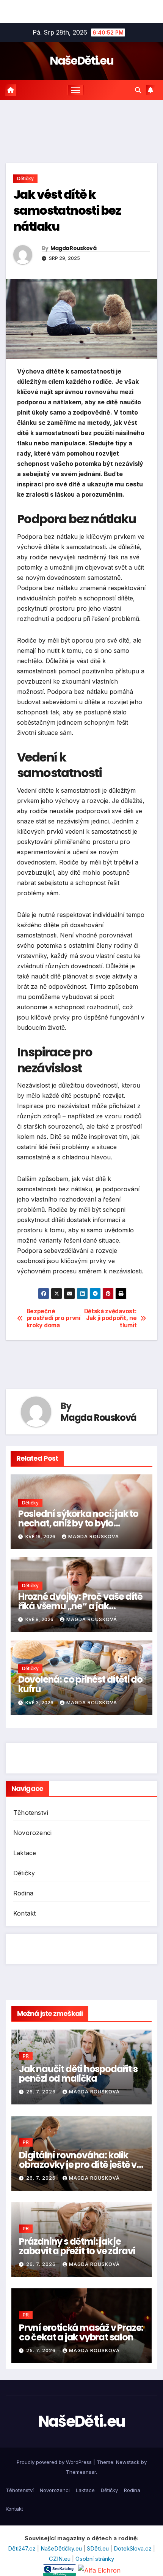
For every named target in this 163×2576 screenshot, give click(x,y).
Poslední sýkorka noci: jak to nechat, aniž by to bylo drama (78, 1523)
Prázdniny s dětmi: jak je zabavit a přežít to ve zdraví (77, 2246)
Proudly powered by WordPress (55, 2462)
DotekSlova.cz (133, 2548)
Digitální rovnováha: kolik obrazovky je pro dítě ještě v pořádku (78, 2165)
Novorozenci (32, 1833)
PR (26, 2056)
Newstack (128, 2462)
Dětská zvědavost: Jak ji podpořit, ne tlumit (110, 1318)
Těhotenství (31, 1813)
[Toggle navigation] (76, 90)
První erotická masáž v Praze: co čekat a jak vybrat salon (81, 2332)
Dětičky (25, 178)
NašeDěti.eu (81, 61)
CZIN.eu (60, 2559)
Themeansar (81, 2472)
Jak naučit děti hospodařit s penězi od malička (78, 2074)
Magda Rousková (73, 248)
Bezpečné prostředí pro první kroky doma (53, 1318)
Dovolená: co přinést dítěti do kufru (80, 1684)
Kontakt (24, 1913)
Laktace (25, 1853)
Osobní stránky (95, 2559)
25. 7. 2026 (42, 2350)
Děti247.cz (23, 2548)
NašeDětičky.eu (62, 2548)
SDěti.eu (99, 2548)
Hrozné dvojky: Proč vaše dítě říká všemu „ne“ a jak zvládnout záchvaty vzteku (80, 1606)
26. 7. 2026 (42, 2092)
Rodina (23, 1893)
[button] (138, 90)
